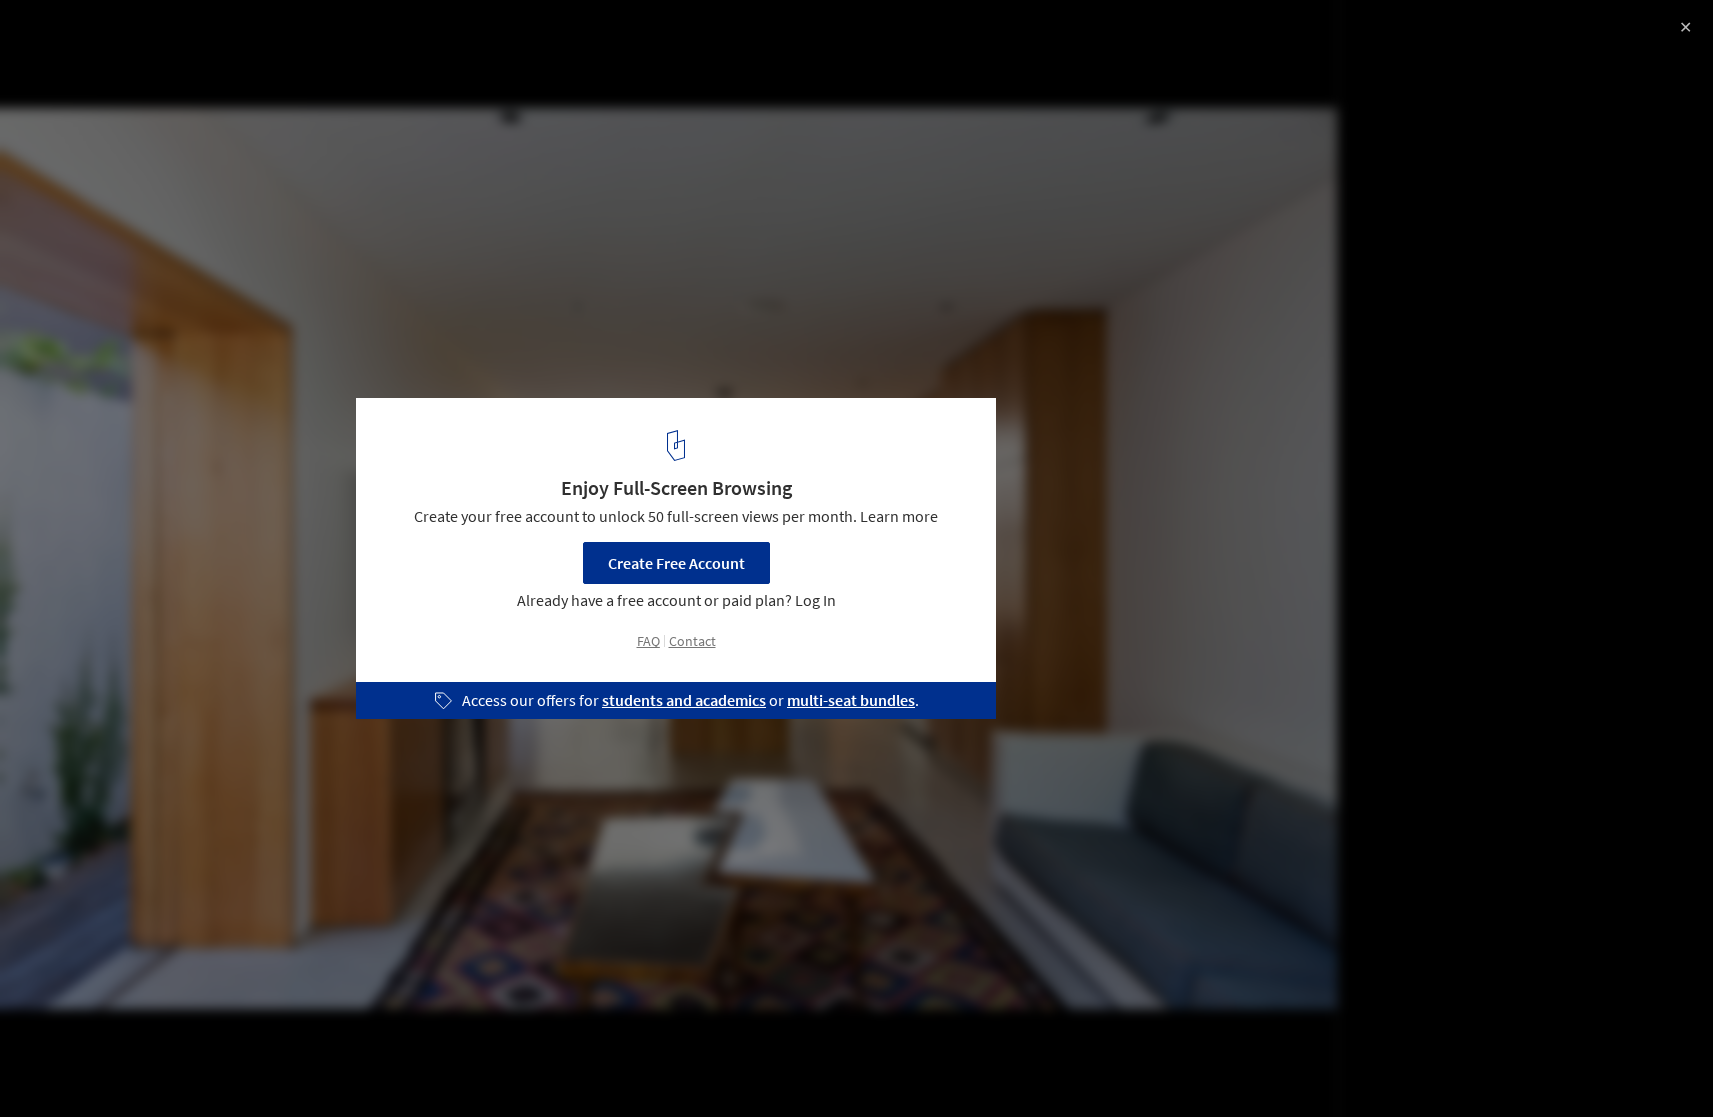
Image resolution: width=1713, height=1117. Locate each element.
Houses (57, 1066)
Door (136, 1066)
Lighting (217, 1066)
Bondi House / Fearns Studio (161, 36)
